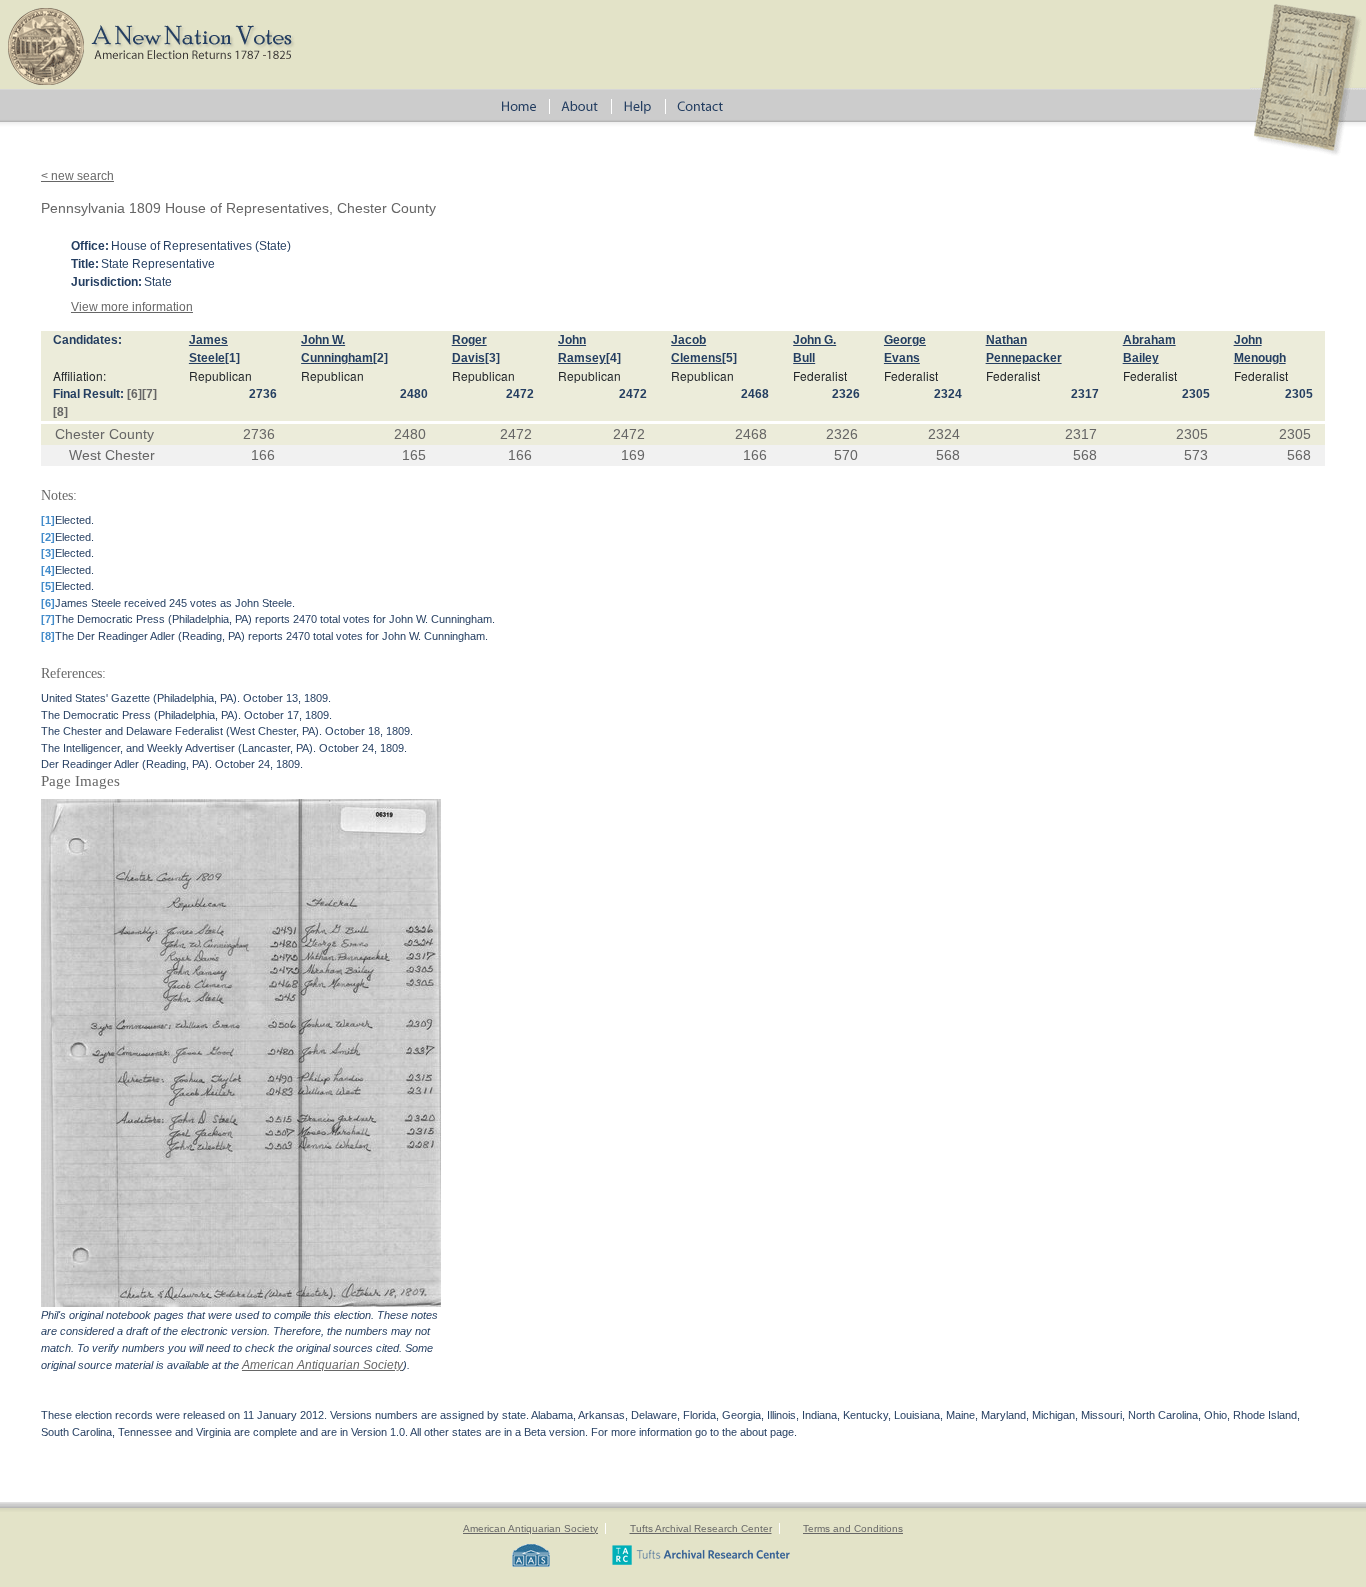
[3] (492, 358)
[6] (134, 394)
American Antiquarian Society (322, 1365)
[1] (232, 358)
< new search (77, 176)
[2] (380, 358)
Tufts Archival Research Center (701, 1528)
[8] (60, 412)
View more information (132, 307)
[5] (729, 358)
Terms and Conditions (853, 1528)
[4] (613, 358)
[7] (149, 394)
